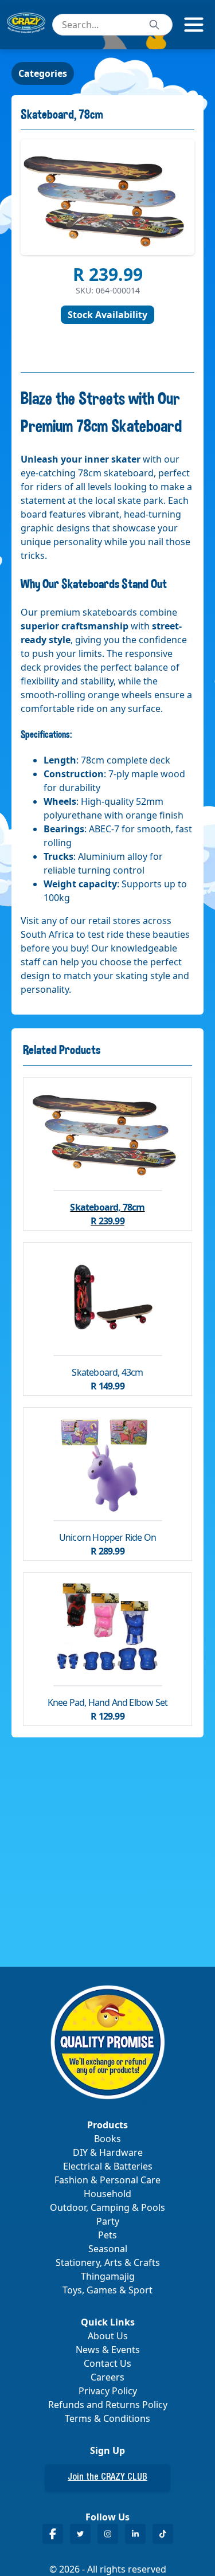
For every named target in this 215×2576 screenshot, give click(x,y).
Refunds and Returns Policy (108, 2405)
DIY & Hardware (108, 2152)
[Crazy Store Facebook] (53, 2534)
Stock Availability (107, 315)
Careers (107, 2377)
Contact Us (107, 2363)
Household (107, 2194)
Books (107, 2139)
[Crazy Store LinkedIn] (135, 2534)
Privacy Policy (108, 2391)
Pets (107, 2235)
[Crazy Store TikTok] (163, 2534)
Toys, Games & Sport (107, 2290)
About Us (108, 2336)
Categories (43, 73)
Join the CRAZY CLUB (107, 2478)
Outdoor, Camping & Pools (107, 2207)
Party (108, 2221)
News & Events (108, 2350)
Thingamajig (108, 2276)
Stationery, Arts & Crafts (108, 2262)
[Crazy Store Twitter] (80, 2534)
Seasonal (108, 2249)
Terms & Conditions (107, 2418)
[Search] (154, 25)
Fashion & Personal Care (107, 2180)
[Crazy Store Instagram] (108, 2534)
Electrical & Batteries (108, 2166)
